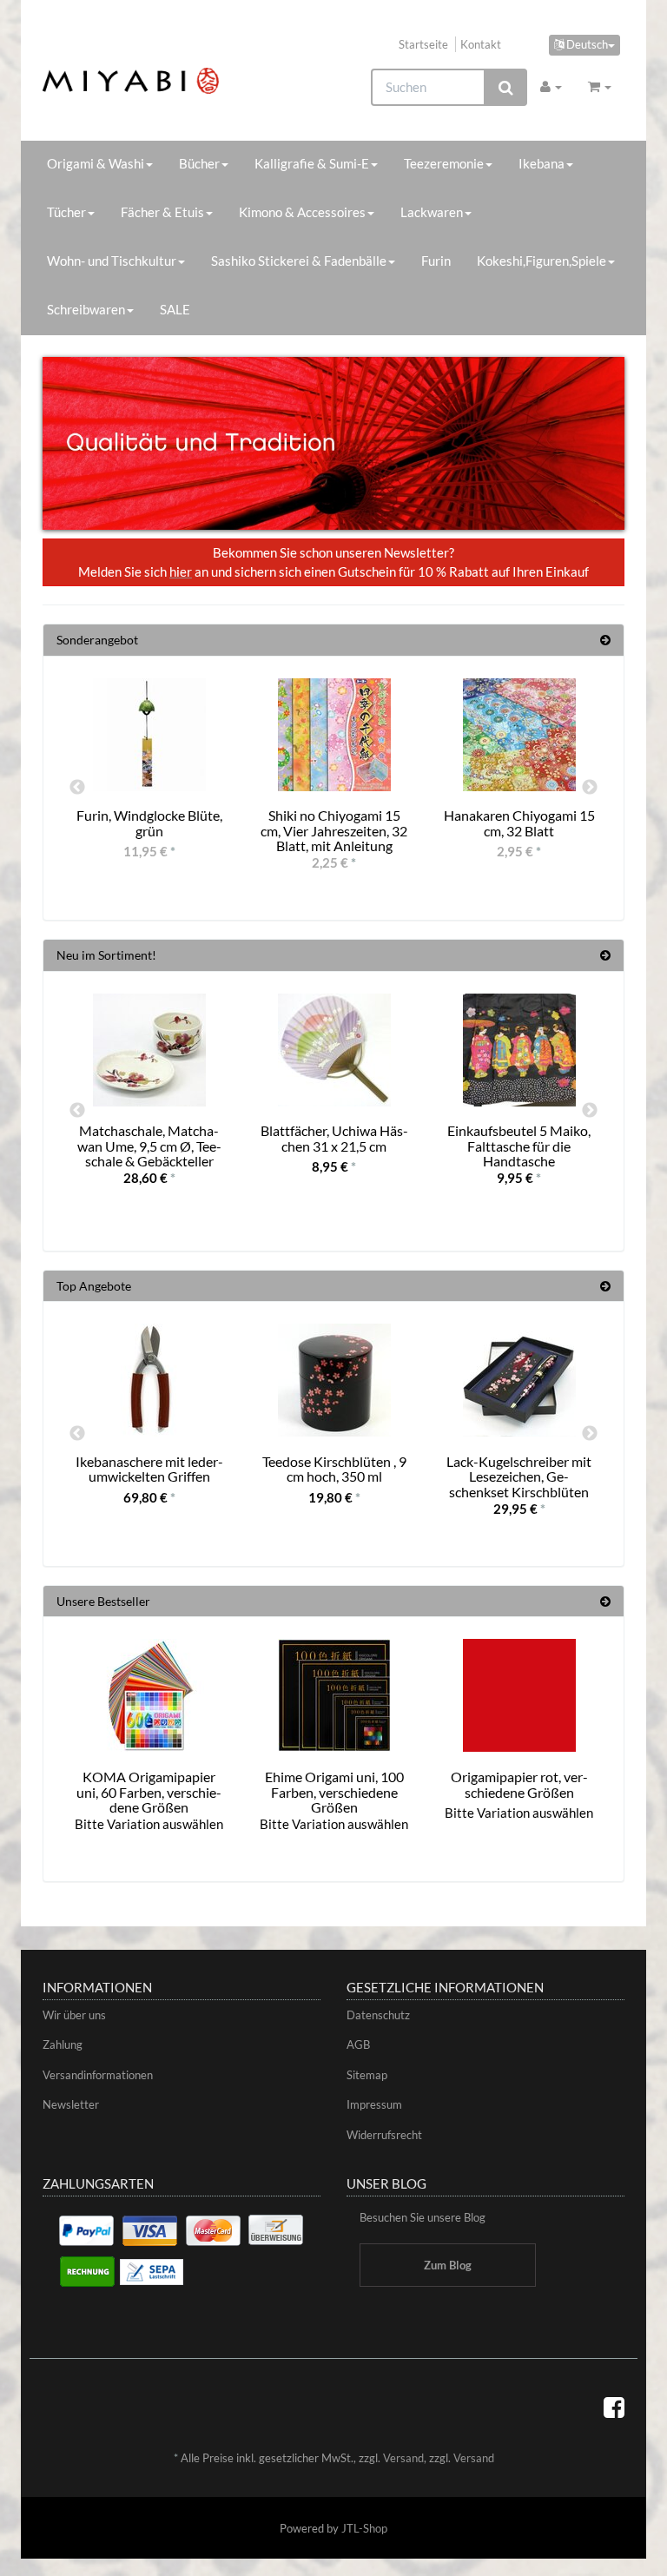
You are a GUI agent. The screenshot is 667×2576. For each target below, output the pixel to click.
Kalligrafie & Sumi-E (312, 163)
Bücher (199, 163)
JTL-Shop (364, 2528)
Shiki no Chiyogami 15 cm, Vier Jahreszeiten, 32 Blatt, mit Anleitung (334, 830)
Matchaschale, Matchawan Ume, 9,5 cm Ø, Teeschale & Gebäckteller (149, 1146)
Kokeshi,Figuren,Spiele (542, 261)
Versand (403, 2458)
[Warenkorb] (600, 86)
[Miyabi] (131, 81)
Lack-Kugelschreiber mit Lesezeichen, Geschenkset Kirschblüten (519, 1476)
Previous (77, 788)
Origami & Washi (96, 163)
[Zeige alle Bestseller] (605, 1601)
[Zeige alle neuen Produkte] (605, 955)
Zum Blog (448, 2265)
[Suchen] (506, 87)
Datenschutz (378, 2015)
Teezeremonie (444, 163)
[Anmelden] (551, 86)
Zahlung (63, 2044)
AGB (358, 2044)
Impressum (374, 2104)
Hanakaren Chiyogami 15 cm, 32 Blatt (519, 823)
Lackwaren (432, 212)
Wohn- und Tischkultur (112, 261)
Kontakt (481, 44)
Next (590, 788)
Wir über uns (74, 2015)
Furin (436, 261)
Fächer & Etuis (162, 212)
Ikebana (542, 163)
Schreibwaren (86, 309)
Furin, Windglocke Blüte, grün (149, 823)
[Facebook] (614, 2407)
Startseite (423, 44)
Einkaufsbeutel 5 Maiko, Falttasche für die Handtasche (519, 1146)
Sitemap (367, 2075)
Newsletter (71, 2104)
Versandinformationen (98, 2075)
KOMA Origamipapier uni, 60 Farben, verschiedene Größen (149, 1792)
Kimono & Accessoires (302, 212)
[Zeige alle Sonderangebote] (605, 640)
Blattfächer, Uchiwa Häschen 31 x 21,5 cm (334, 1138)
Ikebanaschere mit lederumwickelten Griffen (149, 1469)
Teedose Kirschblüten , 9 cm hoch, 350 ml (334, 1469)
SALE (175, 309)
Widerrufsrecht (384, 2135)
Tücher (66, 212)
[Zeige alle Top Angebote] (605, 1286)
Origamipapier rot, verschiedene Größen (519, 1784)
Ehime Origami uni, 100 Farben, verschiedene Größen (334, 1792)
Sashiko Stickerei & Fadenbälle (299, 261)
